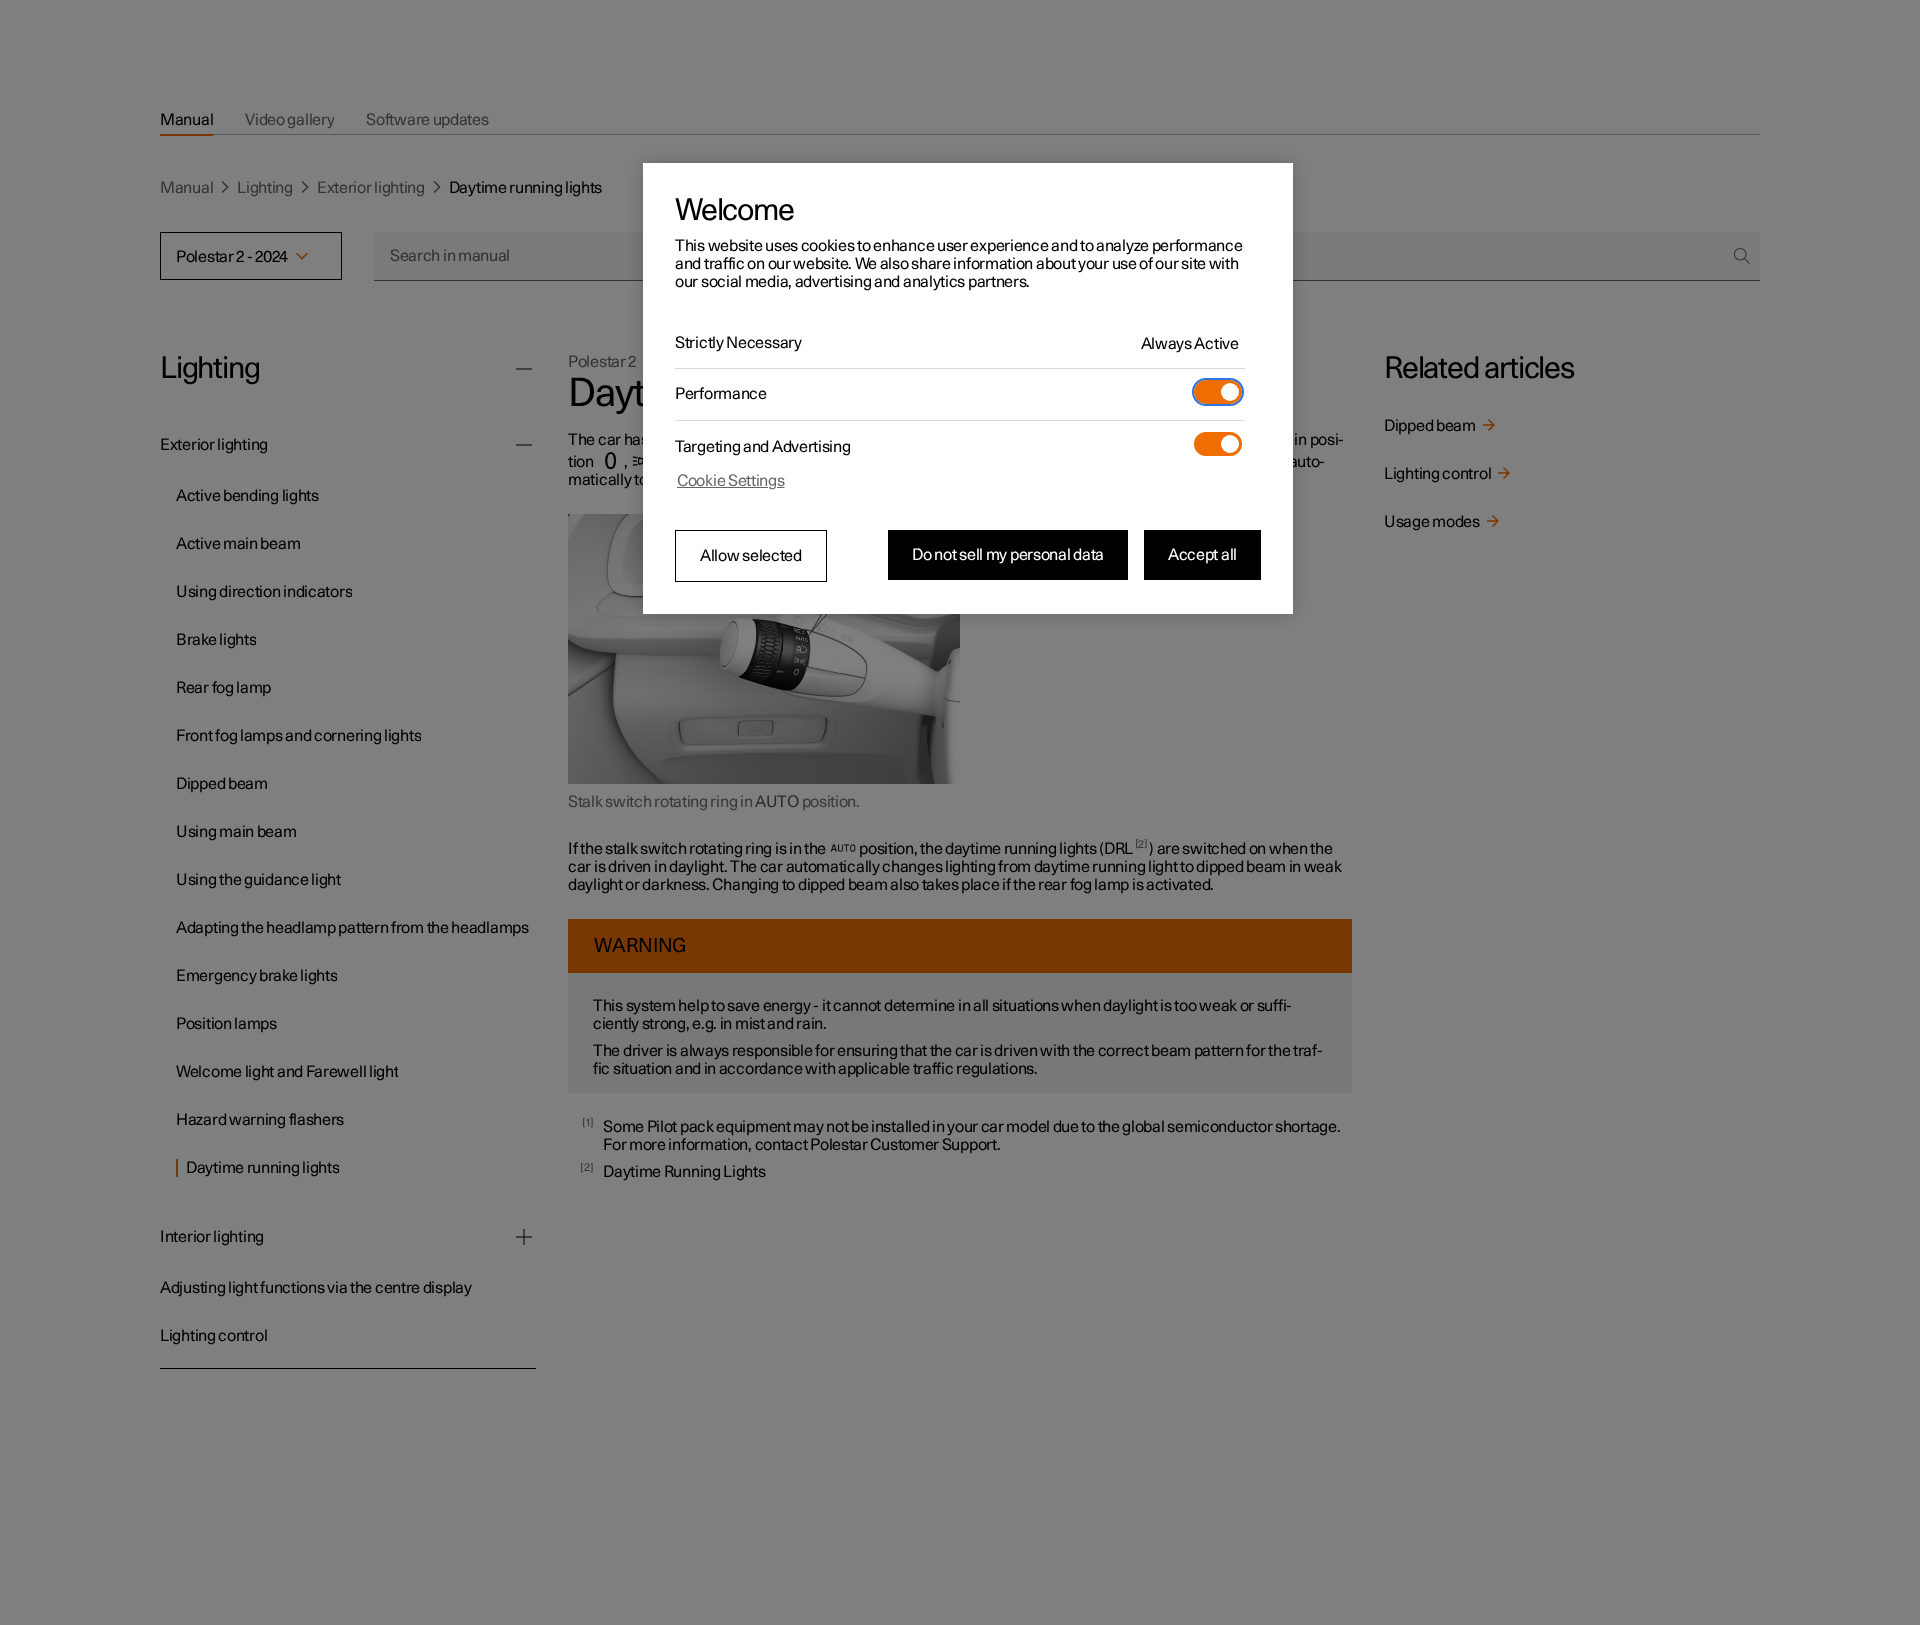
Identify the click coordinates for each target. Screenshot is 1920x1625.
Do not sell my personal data (1008, 555)
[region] (968, 389)
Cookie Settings (731, 481)
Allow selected (751, 556)
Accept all (1202, 555)
